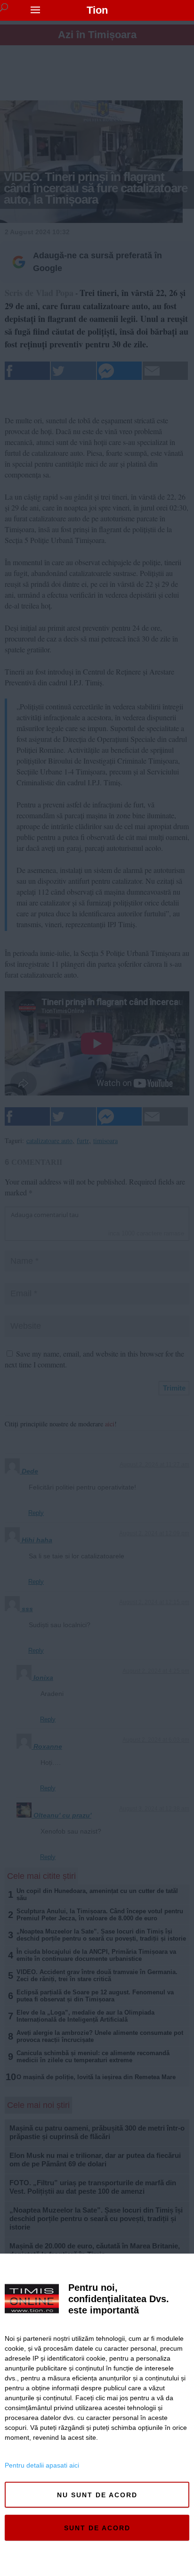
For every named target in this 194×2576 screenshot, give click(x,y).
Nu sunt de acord (97, 2495)
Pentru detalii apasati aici (42, 2465)
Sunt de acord (97, 2528)
